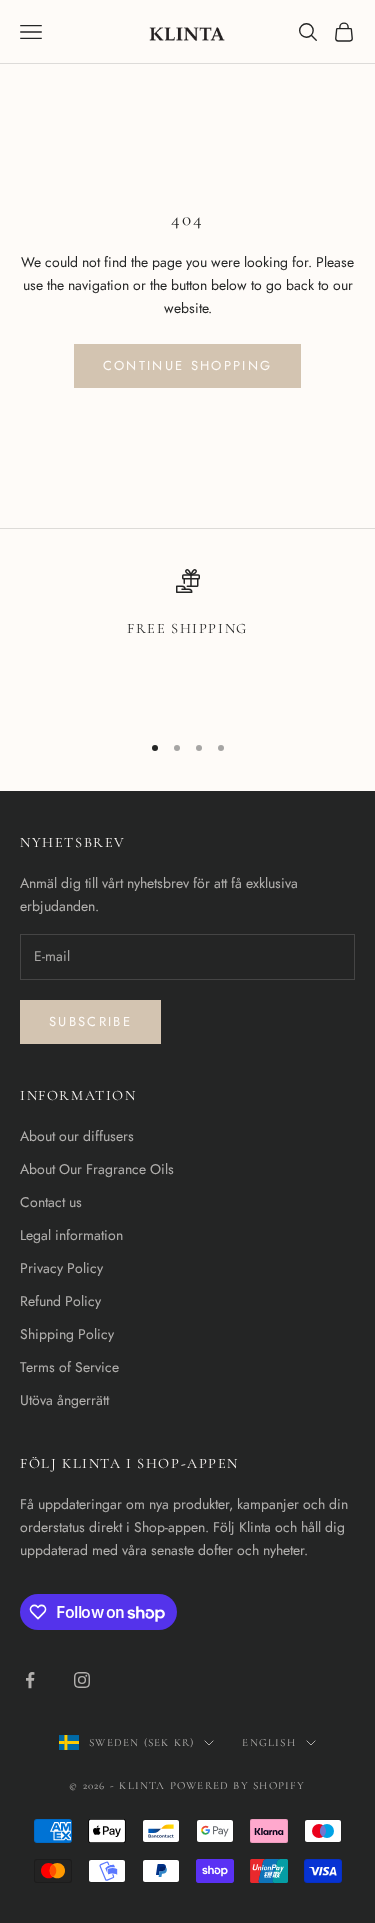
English (268, 1742)
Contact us (51, 1202)
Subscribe (90, 1021)
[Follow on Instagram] (82, 1680)
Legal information (71, 1235)
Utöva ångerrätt (64, 1400)
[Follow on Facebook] (30, 1680)
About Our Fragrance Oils (97, 1169)
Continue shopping (188, 365)
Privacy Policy (61, 1268)
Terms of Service (69, 1367)
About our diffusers (77, 1136)
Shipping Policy (67, 1334)
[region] (187, 641)
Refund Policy (60, 1301)
